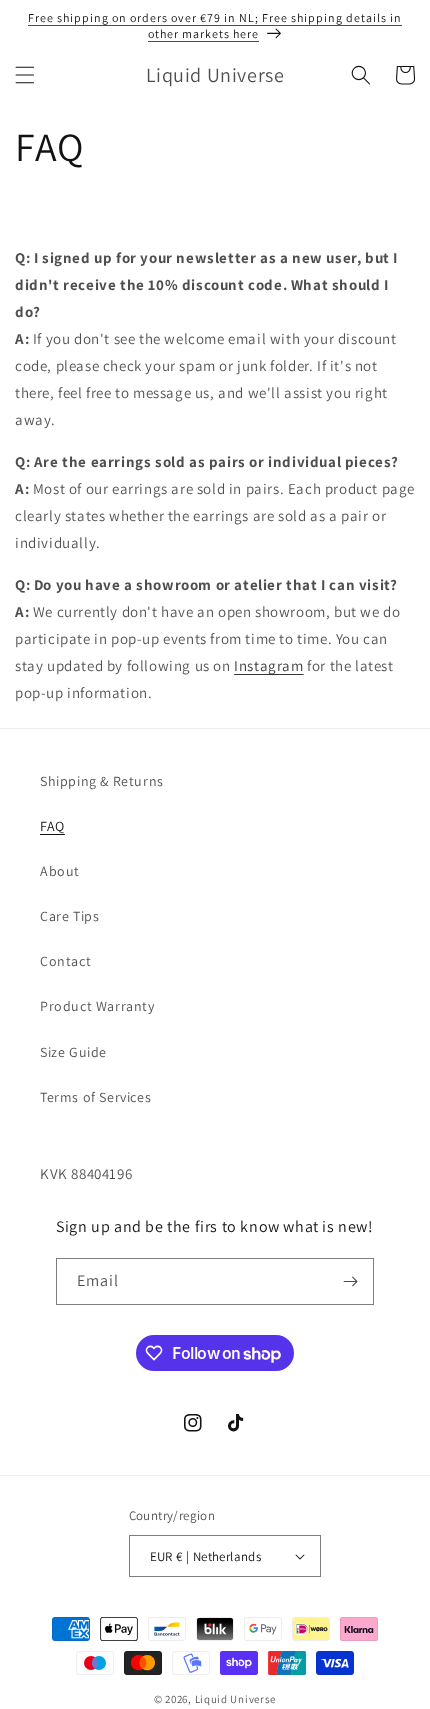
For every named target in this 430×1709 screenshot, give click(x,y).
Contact (65, 961)
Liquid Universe (236, 1699)
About (60, 871)
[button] (25, 75)
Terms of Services (95, 1097)
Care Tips (69, 916)
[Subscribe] (351, 1281)
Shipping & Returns (102, 781)
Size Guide (73, 1052)
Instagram (268, 665)
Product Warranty (97, 1006)
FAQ (52, 826)
